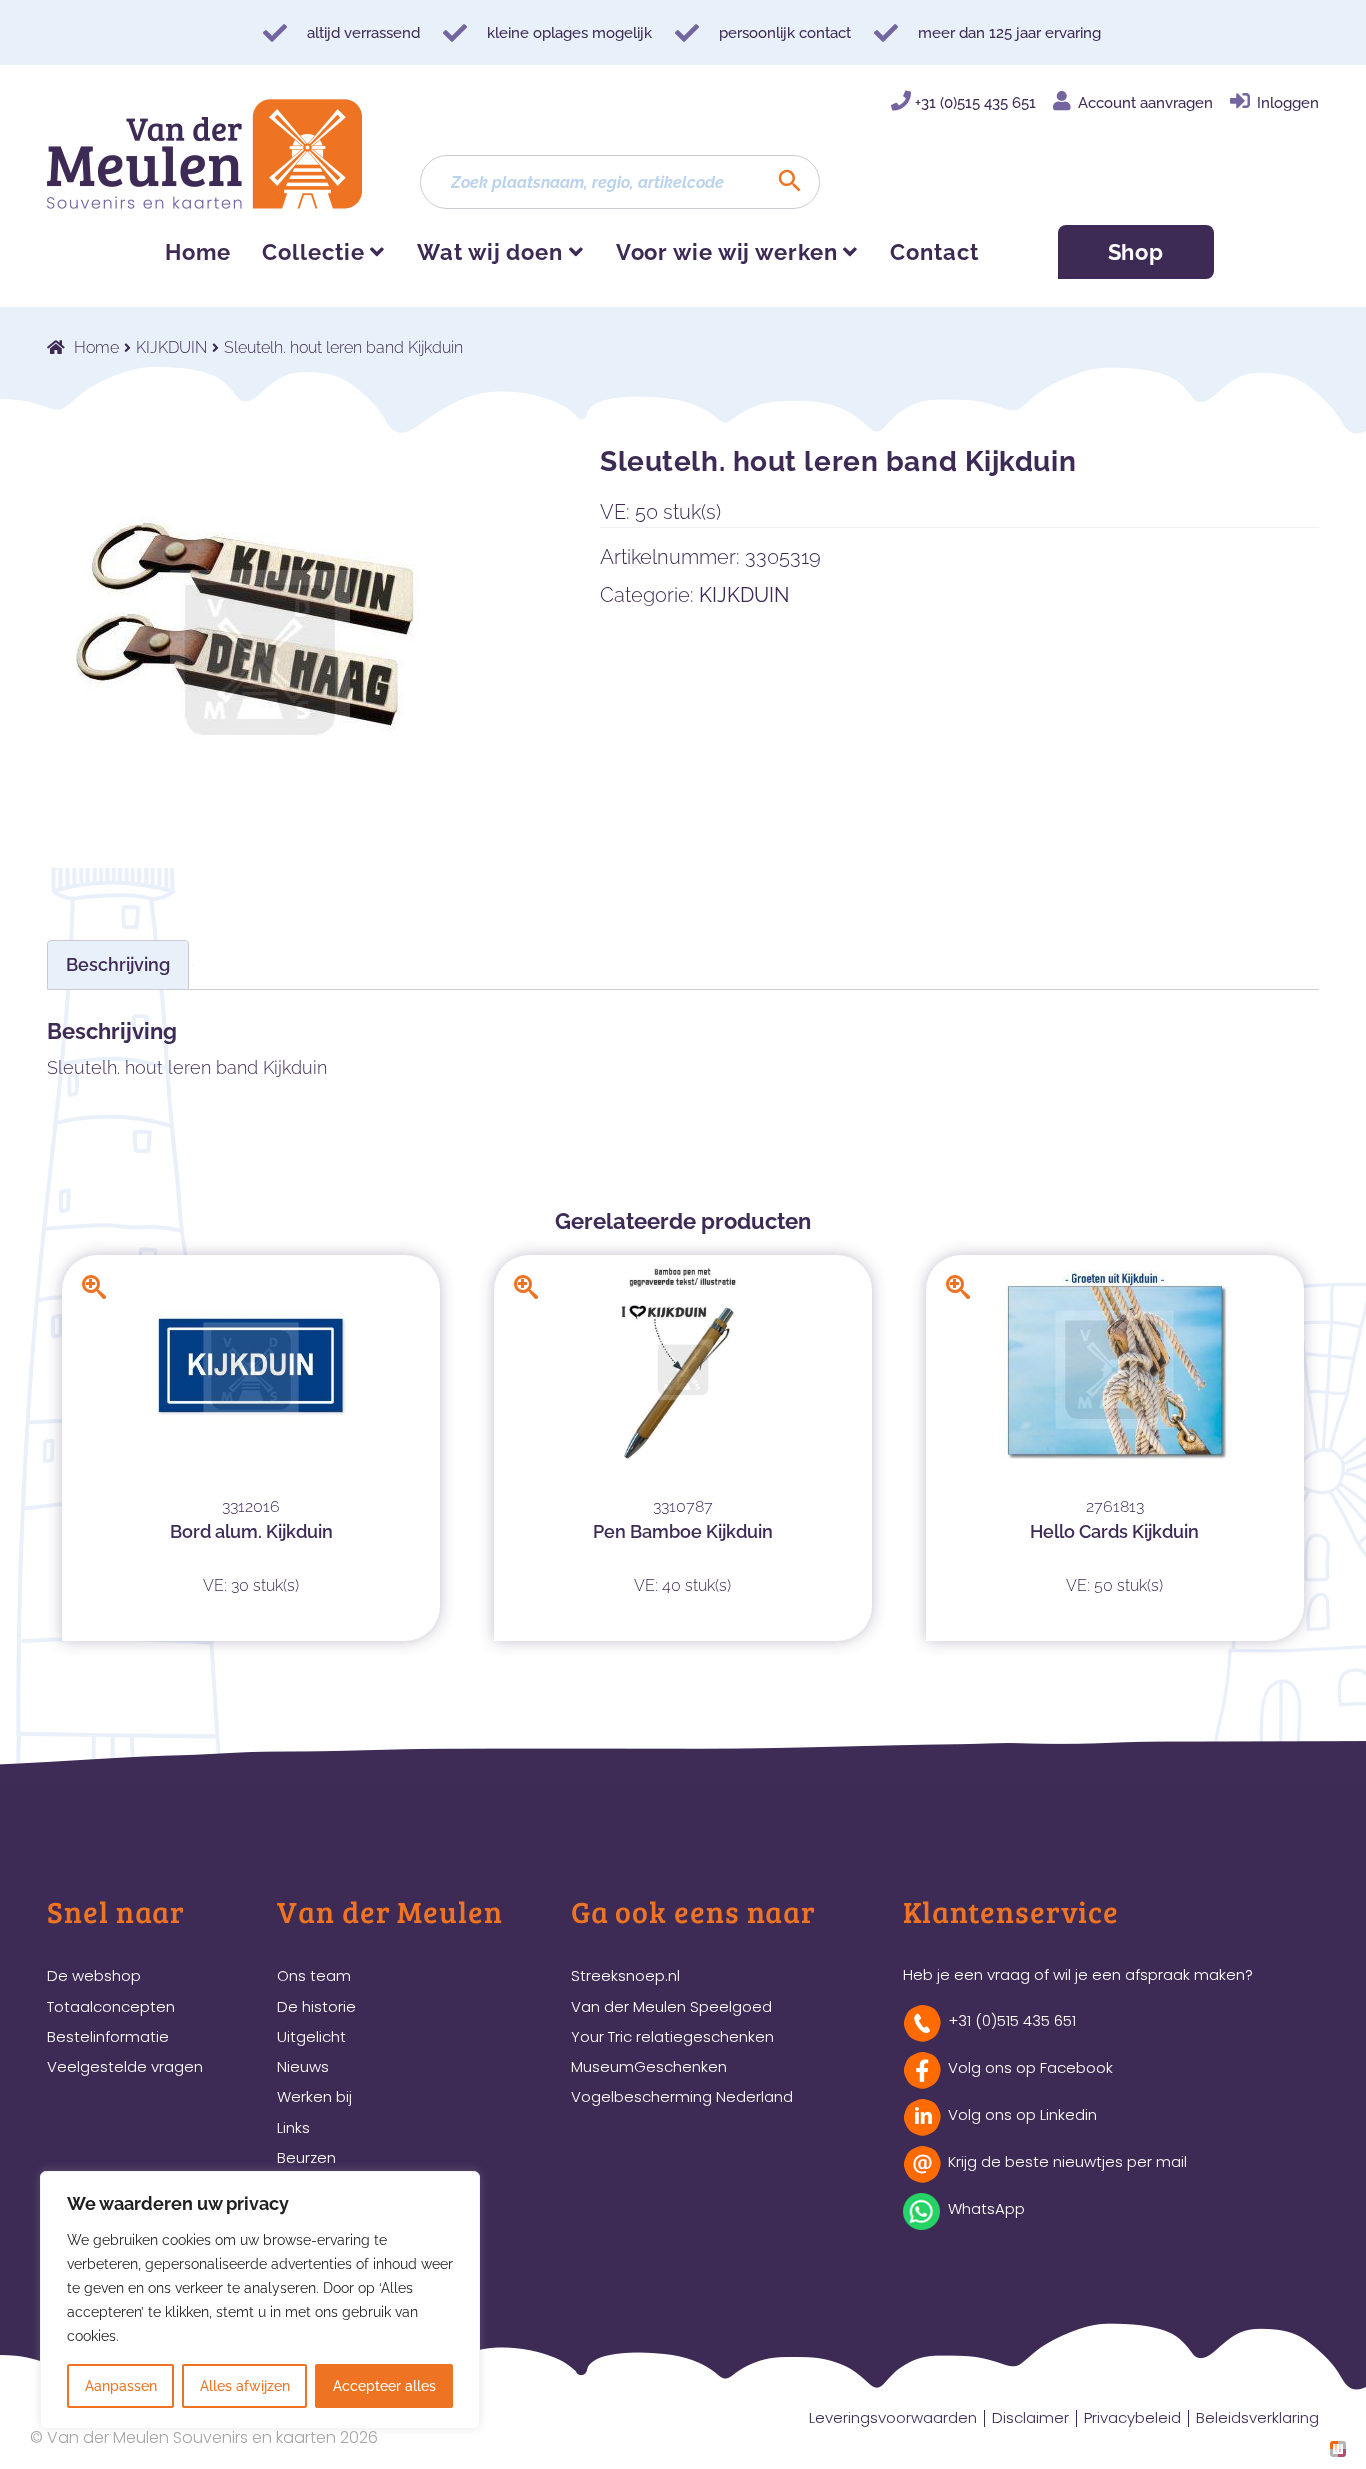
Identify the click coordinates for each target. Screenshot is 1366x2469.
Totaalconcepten (111, 2006)
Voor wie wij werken (727, 252)
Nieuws (303, 2066)
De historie (316, 2006)
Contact (934, 252)
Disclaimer (1030, 2417)
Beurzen (306, 2157)
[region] (260, 2300)
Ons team (314, 1975)
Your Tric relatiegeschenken (672, 2036)
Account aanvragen (1145, 103)
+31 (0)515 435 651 (975, 103)
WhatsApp (986, 2208)
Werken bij (314, 2096)
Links (293, 2127)
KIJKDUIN (171, 347)
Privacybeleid (1132, 2417)
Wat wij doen (490, 252)
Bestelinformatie (108, 2036)
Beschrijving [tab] (118, 964)
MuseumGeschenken (649, 2066)
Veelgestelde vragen (125, 2066)
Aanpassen (121, 2386)
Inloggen (1288, 103)
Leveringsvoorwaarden (893, 2417)
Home (198, 252)
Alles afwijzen (245, 2386)
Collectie (313, 252)
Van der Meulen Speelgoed (671, 2006)
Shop (1136, 252)
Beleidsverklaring (1257, 2417)
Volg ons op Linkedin (1022, 2114)
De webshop (94, 1975)
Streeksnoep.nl (625, 1975)
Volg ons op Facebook (1030, 2067)
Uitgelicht (311, 2036)
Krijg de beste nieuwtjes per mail (1067, 2161)
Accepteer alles (384, 2386)
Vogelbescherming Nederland (682, 2096)
